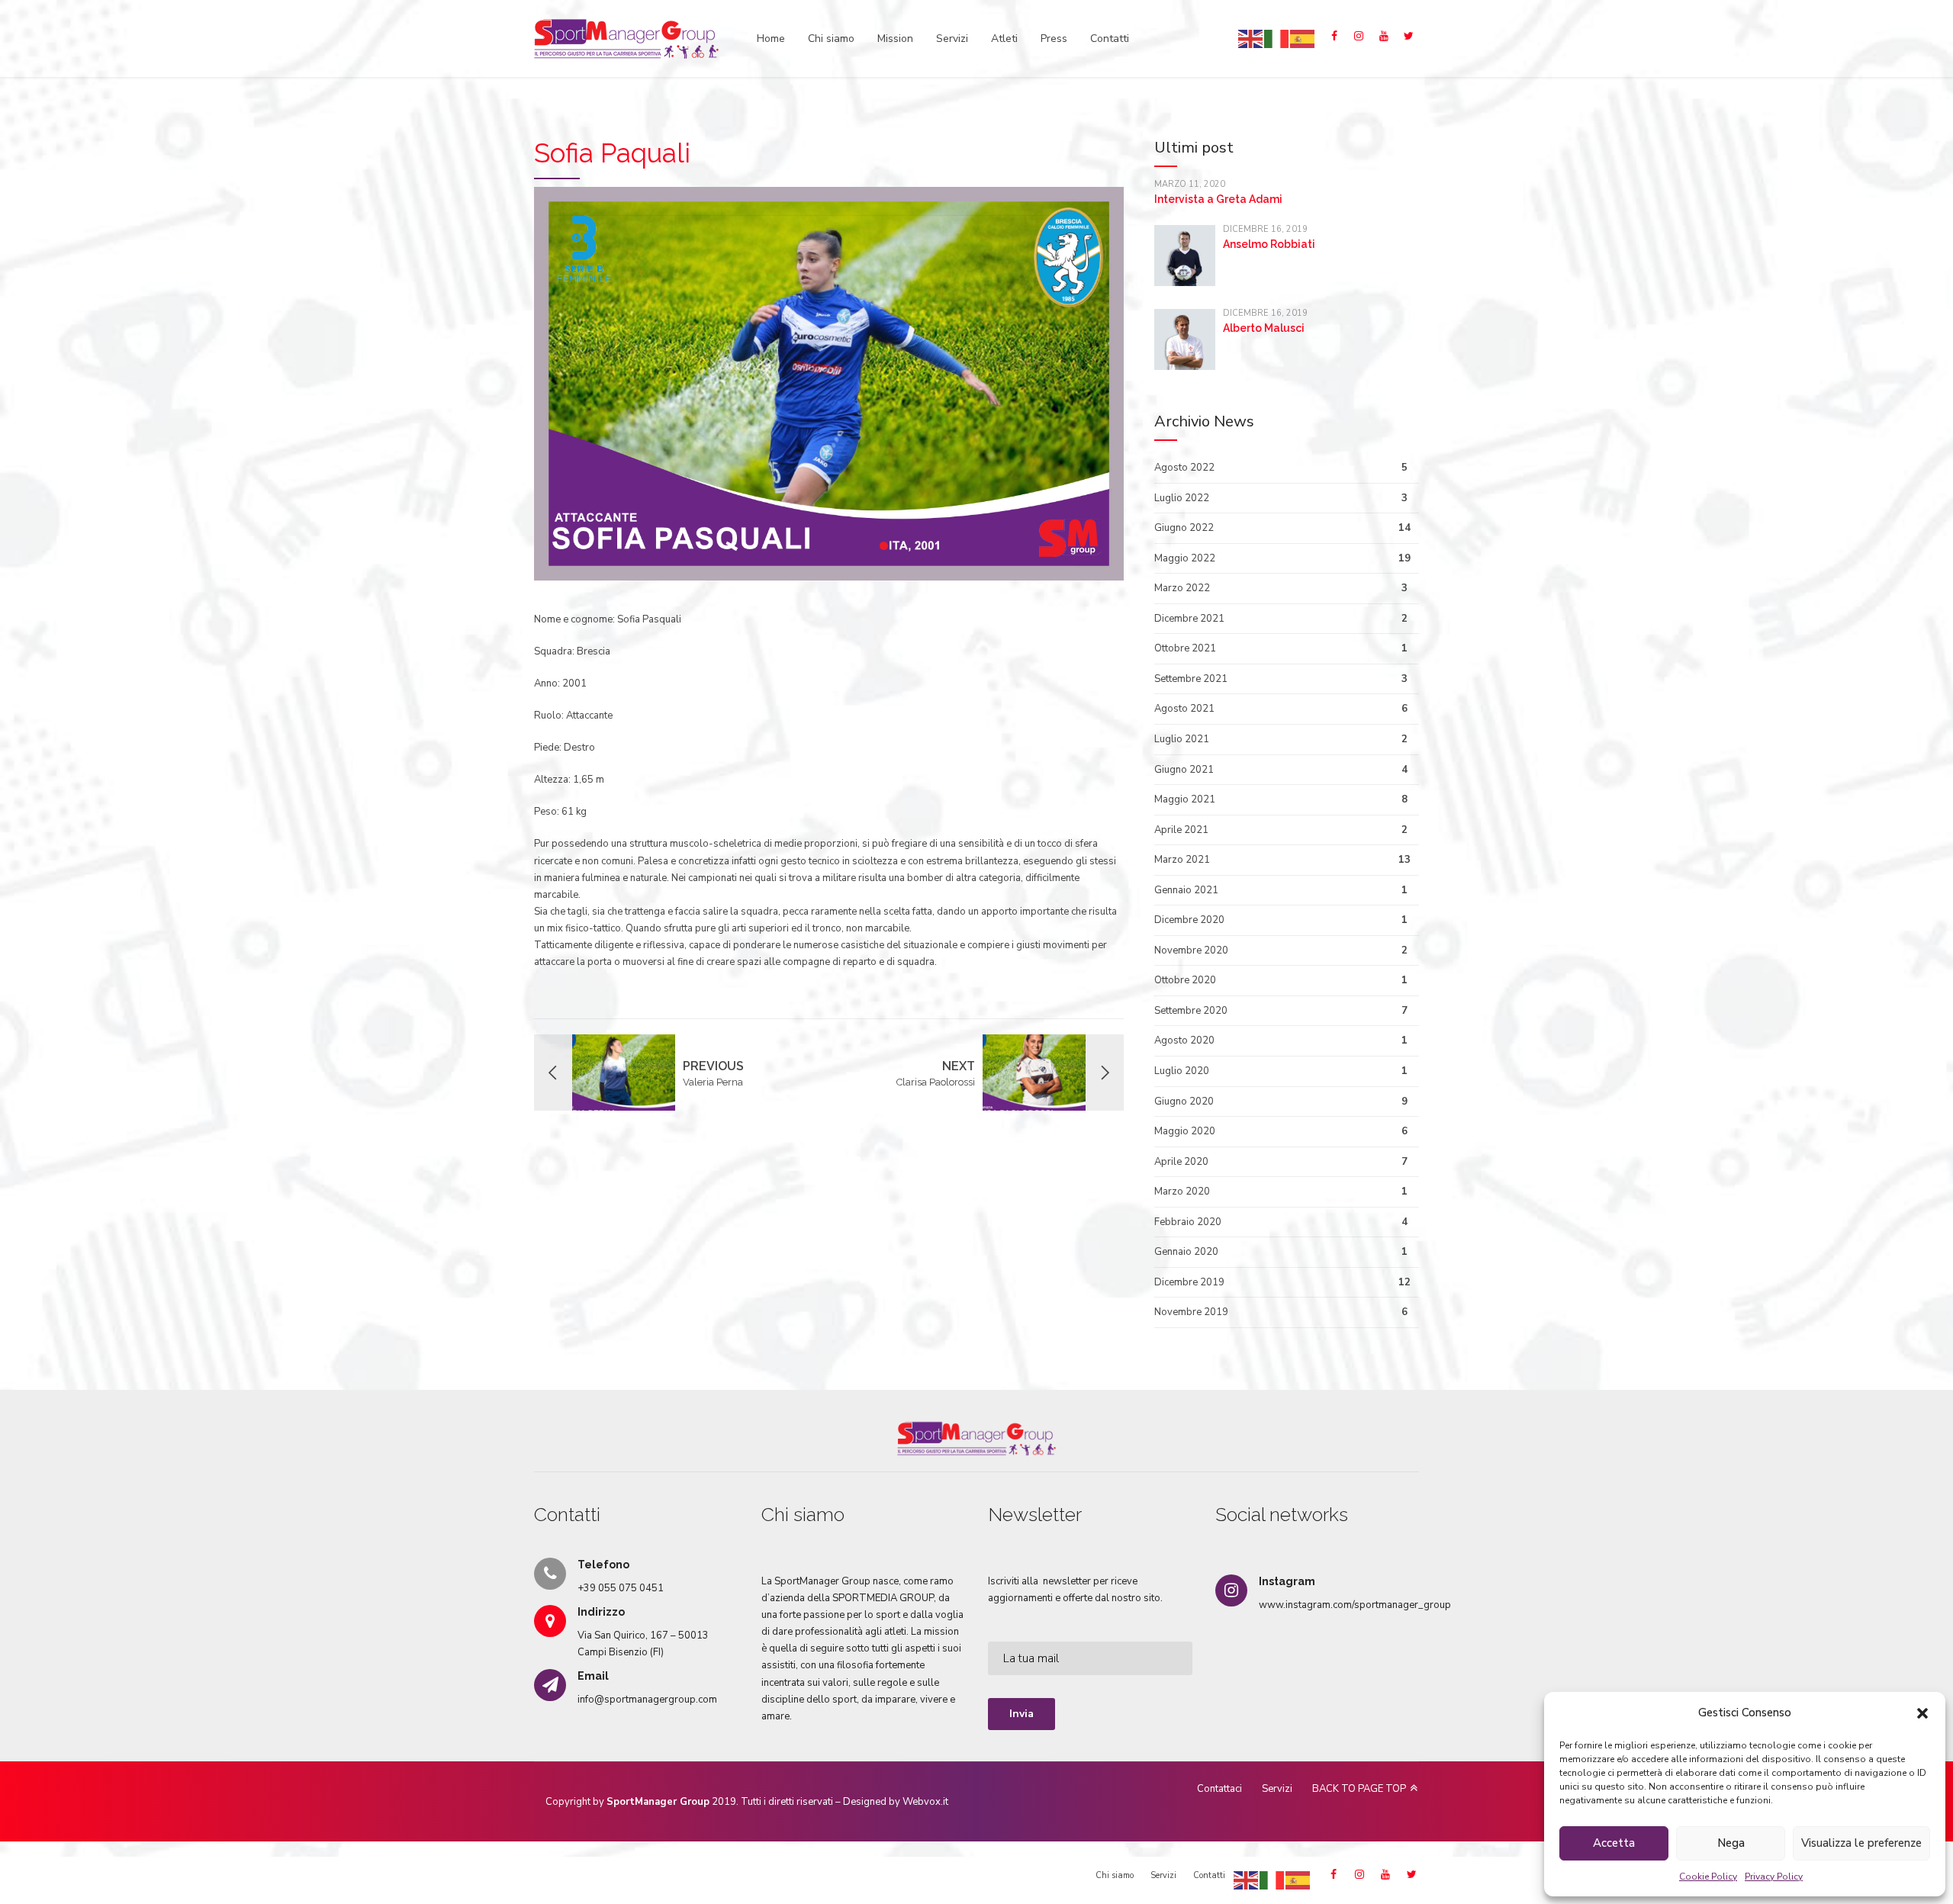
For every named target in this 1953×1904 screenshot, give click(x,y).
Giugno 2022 (1184, 528)
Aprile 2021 (1181, 830)
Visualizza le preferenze (1861, 1843)
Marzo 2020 (1182, 1192)
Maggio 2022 (1185, 558)
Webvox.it (925, 1802)
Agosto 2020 (1184, 1040)
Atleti (1004, 39)
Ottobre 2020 (1185, 980)
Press (1054, 39)
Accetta (1614, 1843)
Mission (895, 39)
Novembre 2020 (1191, 950)
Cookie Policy (1708, 1877)
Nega (1731, 1843)
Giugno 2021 (1184, 770)
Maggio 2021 (1185, 799)
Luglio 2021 (1182, 739)
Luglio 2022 (1182, 498)
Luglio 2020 (1182, 1071)
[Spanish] (1303, 38)
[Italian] (1277, 38)
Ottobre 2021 (1185, 648)
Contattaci (1219, 1789)
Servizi (952, 39)
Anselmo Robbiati (1269, 244)
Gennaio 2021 (1186, 890)
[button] (1922, 1713)
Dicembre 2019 (1189, 1282)
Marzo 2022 (1182, 588)
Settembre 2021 (1191, 679)
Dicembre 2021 (1189, 619)
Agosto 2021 (1184, 709)
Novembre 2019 (1191, 1312)
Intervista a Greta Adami (1218, 199)
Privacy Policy (1774, 1877)
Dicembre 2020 (1189, 920)
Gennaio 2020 (1186, 1252)
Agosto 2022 (1184, 468)
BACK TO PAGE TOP (1359, 1789)
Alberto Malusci (1264, 328)
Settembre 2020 (1191, 1011)
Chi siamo (831, 39)
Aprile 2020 (1181, 1162)
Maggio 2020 (1185, 1131)
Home (771, 39)
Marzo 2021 (1182, 860)
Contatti (1110, 39)
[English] (1251, 38)
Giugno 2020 (1184, 1102)
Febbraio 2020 (1188, 1222)
